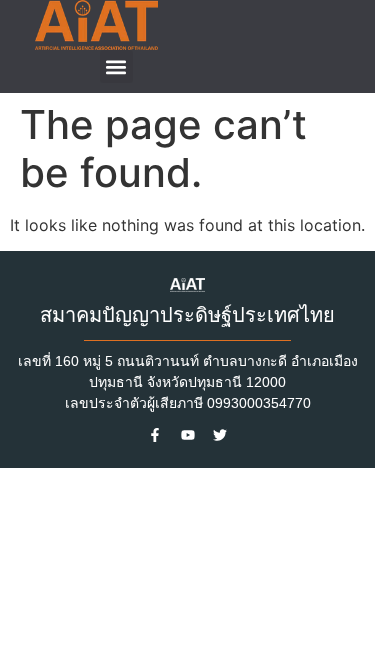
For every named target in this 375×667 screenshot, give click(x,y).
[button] (116, 66)
